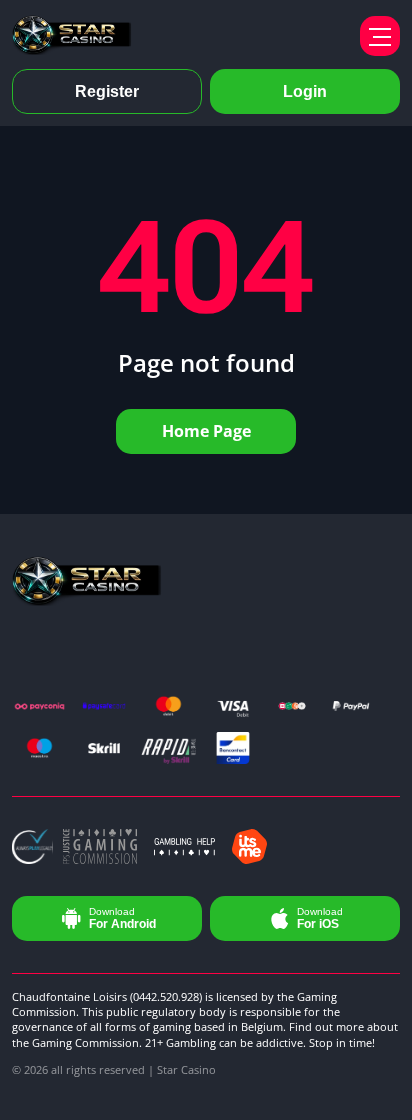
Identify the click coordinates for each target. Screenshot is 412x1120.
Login (305, 91)
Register (107, 91)
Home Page (206, 431)
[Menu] (380, 36)
